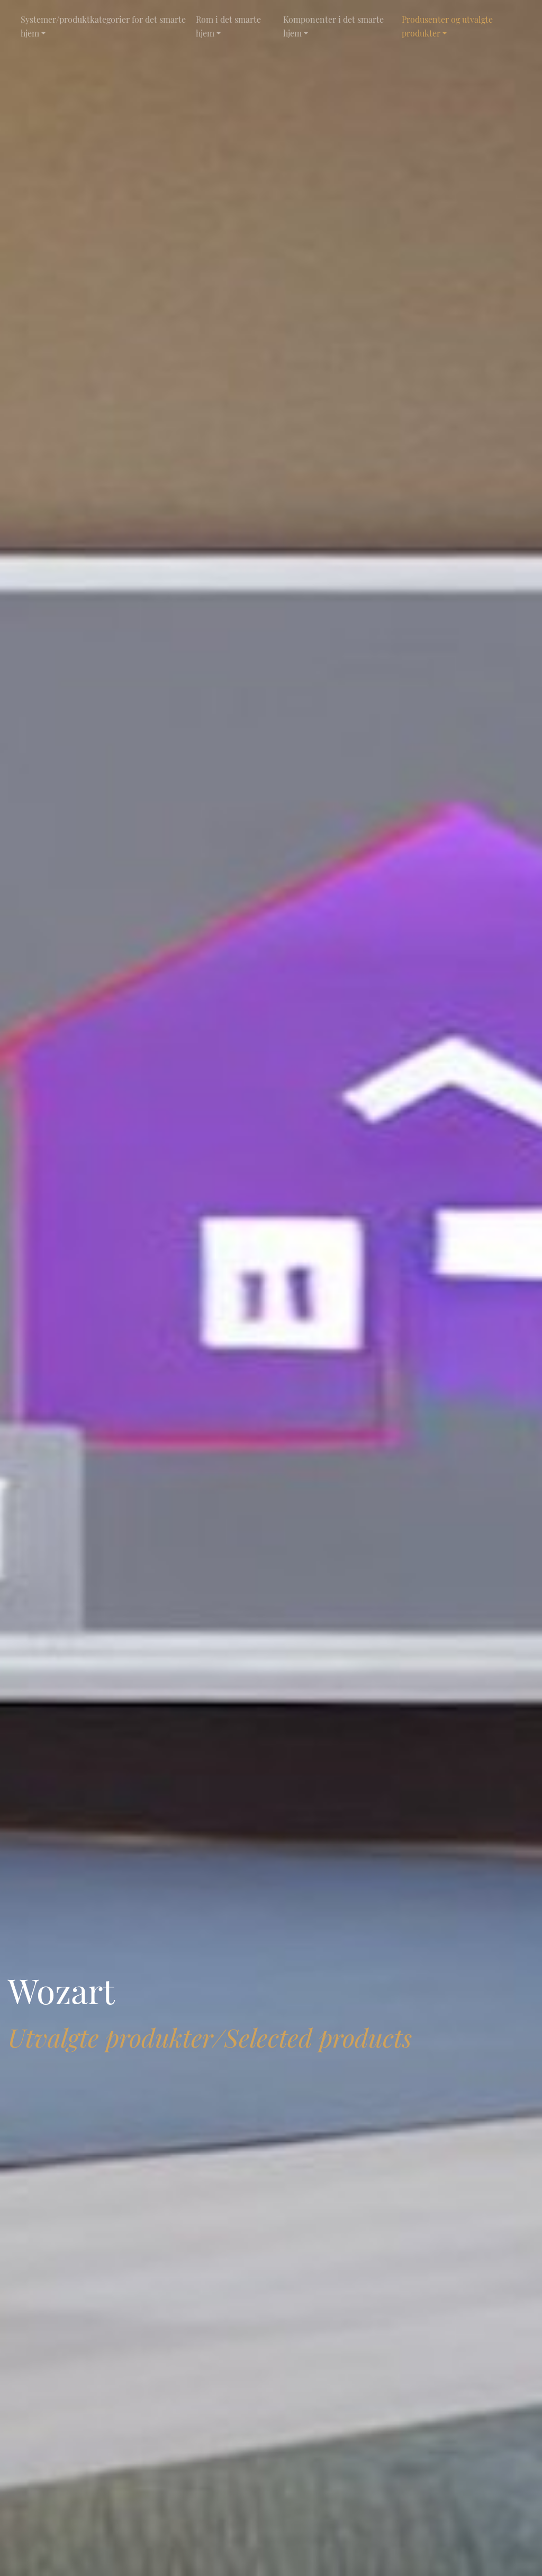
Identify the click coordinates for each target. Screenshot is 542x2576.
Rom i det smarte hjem (228, 26)
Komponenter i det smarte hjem (333, 26)
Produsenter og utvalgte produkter (447, 26)
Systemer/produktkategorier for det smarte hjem (103, 26)
